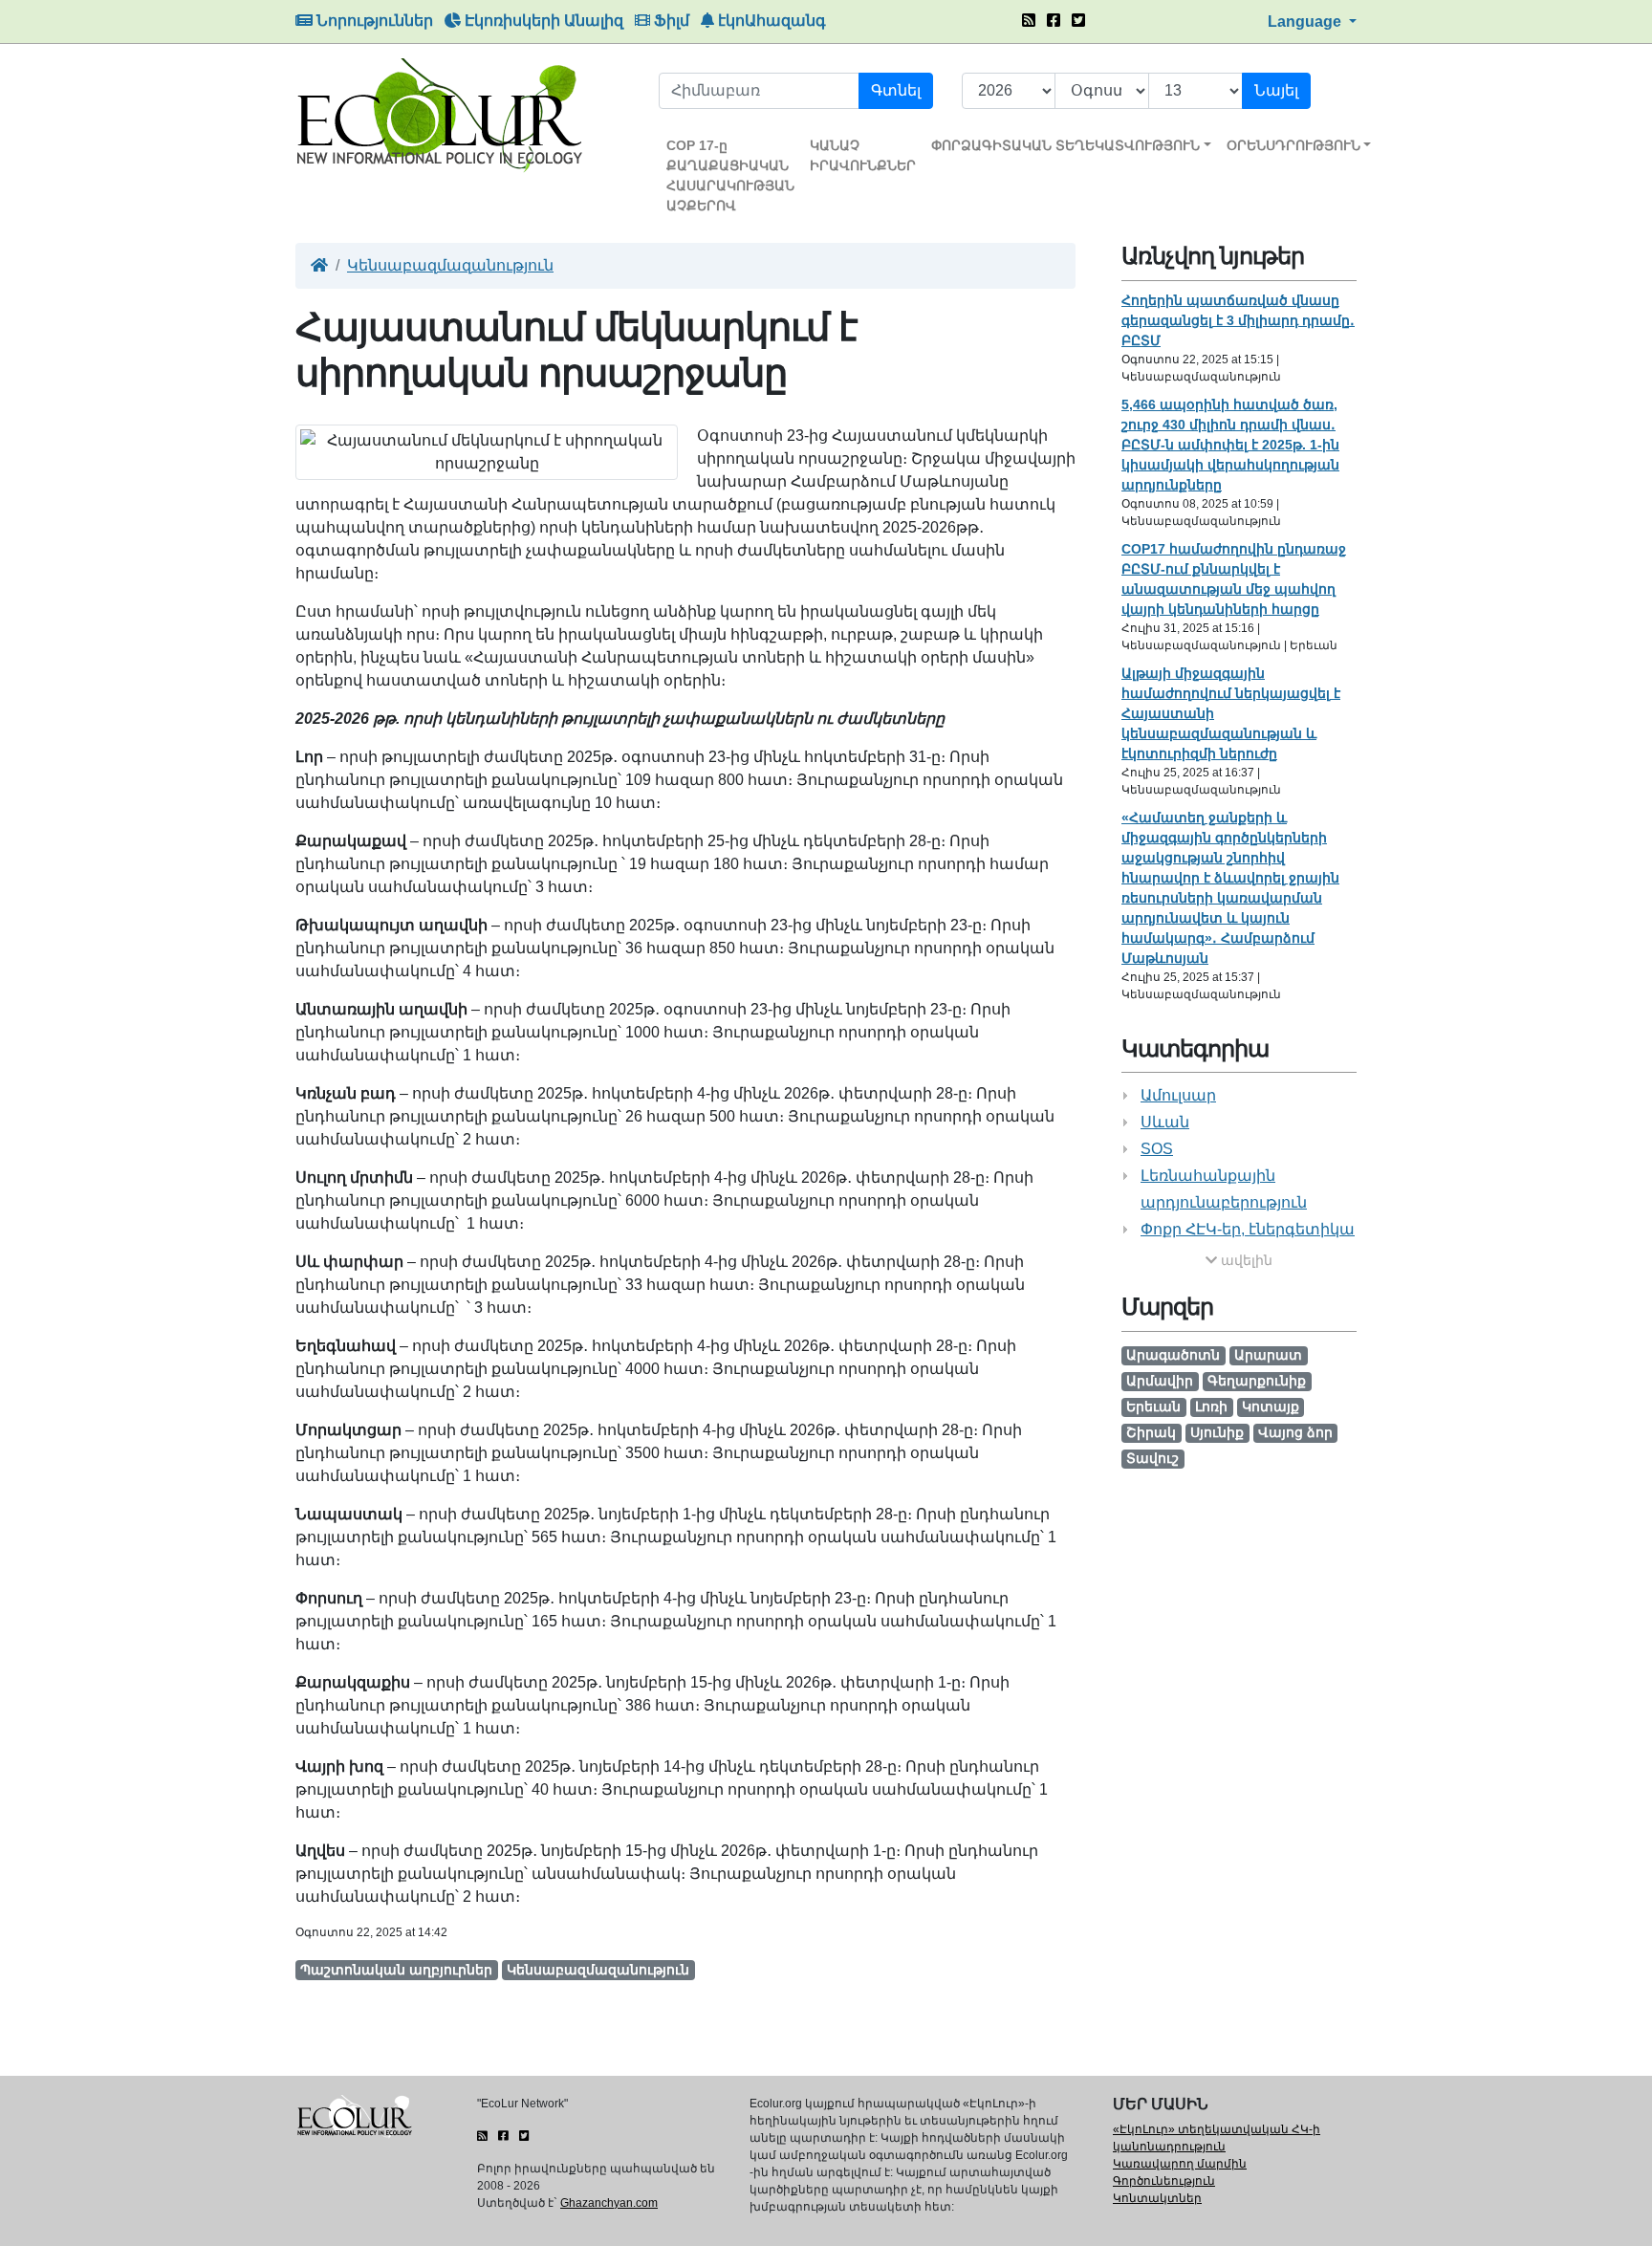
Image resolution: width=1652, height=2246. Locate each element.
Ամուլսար (1178, 1095)
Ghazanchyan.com (609, 2203)
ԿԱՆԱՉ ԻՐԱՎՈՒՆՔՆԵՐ (863, 155)
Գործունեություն (1164, 2181)
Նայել (1276, 90)
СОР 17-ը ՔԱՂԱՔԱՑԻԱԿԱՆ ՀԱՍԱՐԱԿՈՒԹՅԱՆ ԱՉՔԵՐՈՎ (730, 175)
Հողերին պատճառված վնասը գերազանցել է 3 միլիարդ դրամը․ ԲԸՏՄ (1238, 320)
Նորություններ (373, 21)
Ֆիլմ (670, 21)
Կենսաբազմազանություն (450, 265)
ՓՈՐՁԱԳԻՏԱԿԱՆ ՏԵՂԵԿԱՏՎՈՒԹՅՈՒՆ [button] (1065, 145)
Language (1306, 22)
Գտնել (896, 90)
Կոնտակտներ (1157, 2198)
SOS (1157, 1149)
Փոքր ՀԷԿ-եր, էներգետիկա (1248, 1229)
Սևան (1165, 1122)
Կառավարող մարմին (1180, 2164)
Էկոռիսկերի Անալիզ (542, 21)
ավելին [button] (1245, 1260)
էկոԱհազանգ (770, 21)
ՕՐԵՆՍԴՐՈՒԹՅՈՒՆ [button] (1293, 145)
